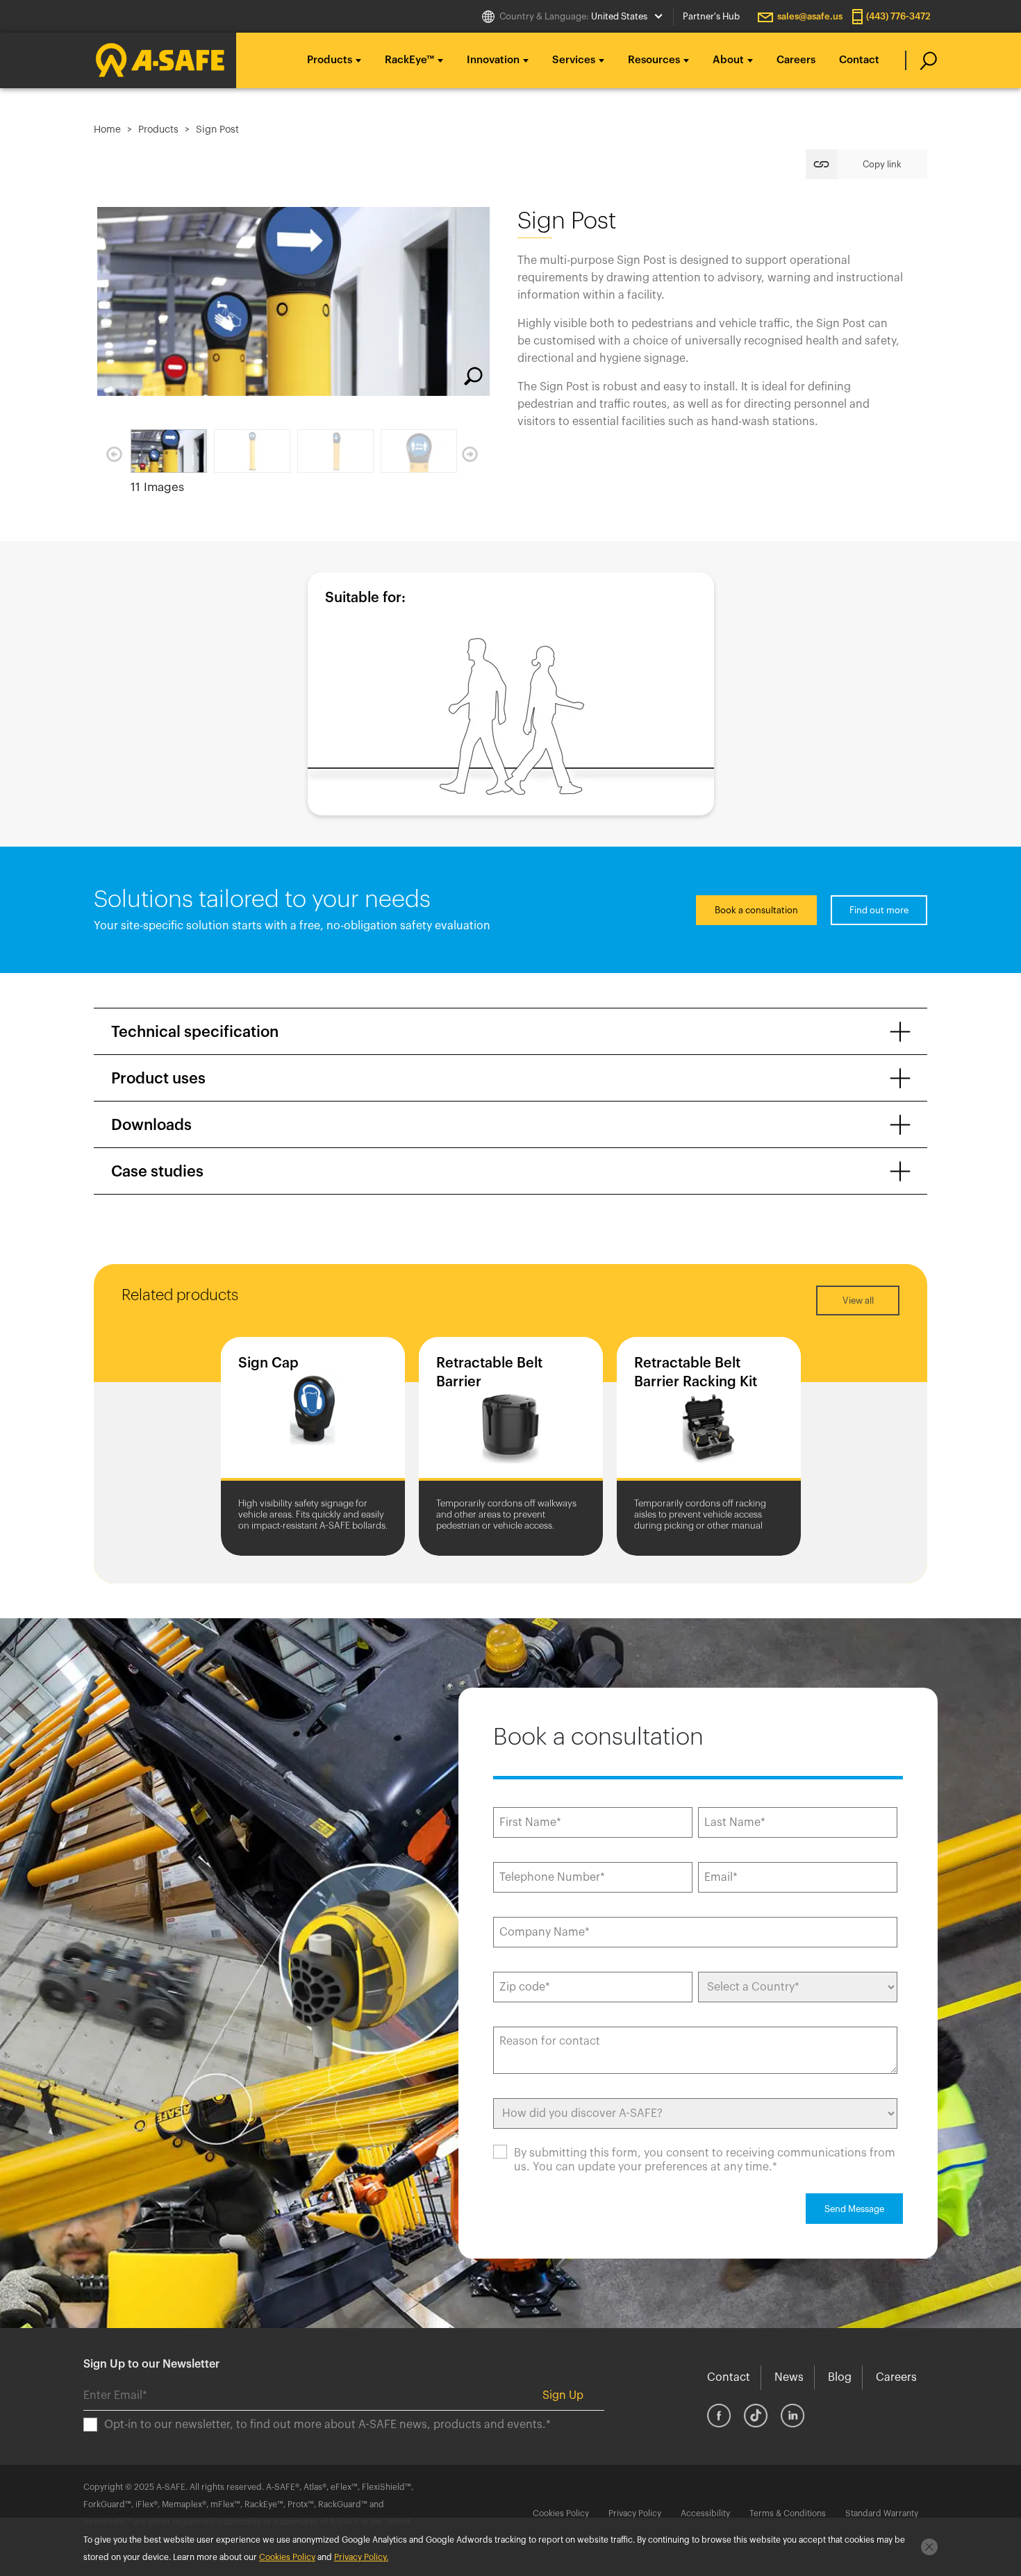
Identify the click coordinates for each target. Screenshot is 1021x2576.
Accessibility (705, 2513)
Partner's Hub (711, 16)
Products (158, 130)
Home (107, 130)
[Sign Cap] (313, 1412)
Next (470, 454)
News (789, 2377)
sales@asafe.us (810, 16)
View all (858, 1301)
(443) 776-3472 (898, 16)
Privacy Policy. (361, 2557)
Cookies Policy (561, 2513)
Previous (114, 454)
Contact (859, 60)
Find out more (879, 910)
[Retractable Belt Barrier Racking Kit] (709, 1412)
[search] (921, 60)
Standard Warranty (882, 2513)
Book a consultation (756, 910)
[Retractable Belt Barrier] (511, 1412)
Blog (840, 2377)
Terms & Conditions (788, 2513)
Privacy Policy (635, 2513)
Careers (796, 60)
